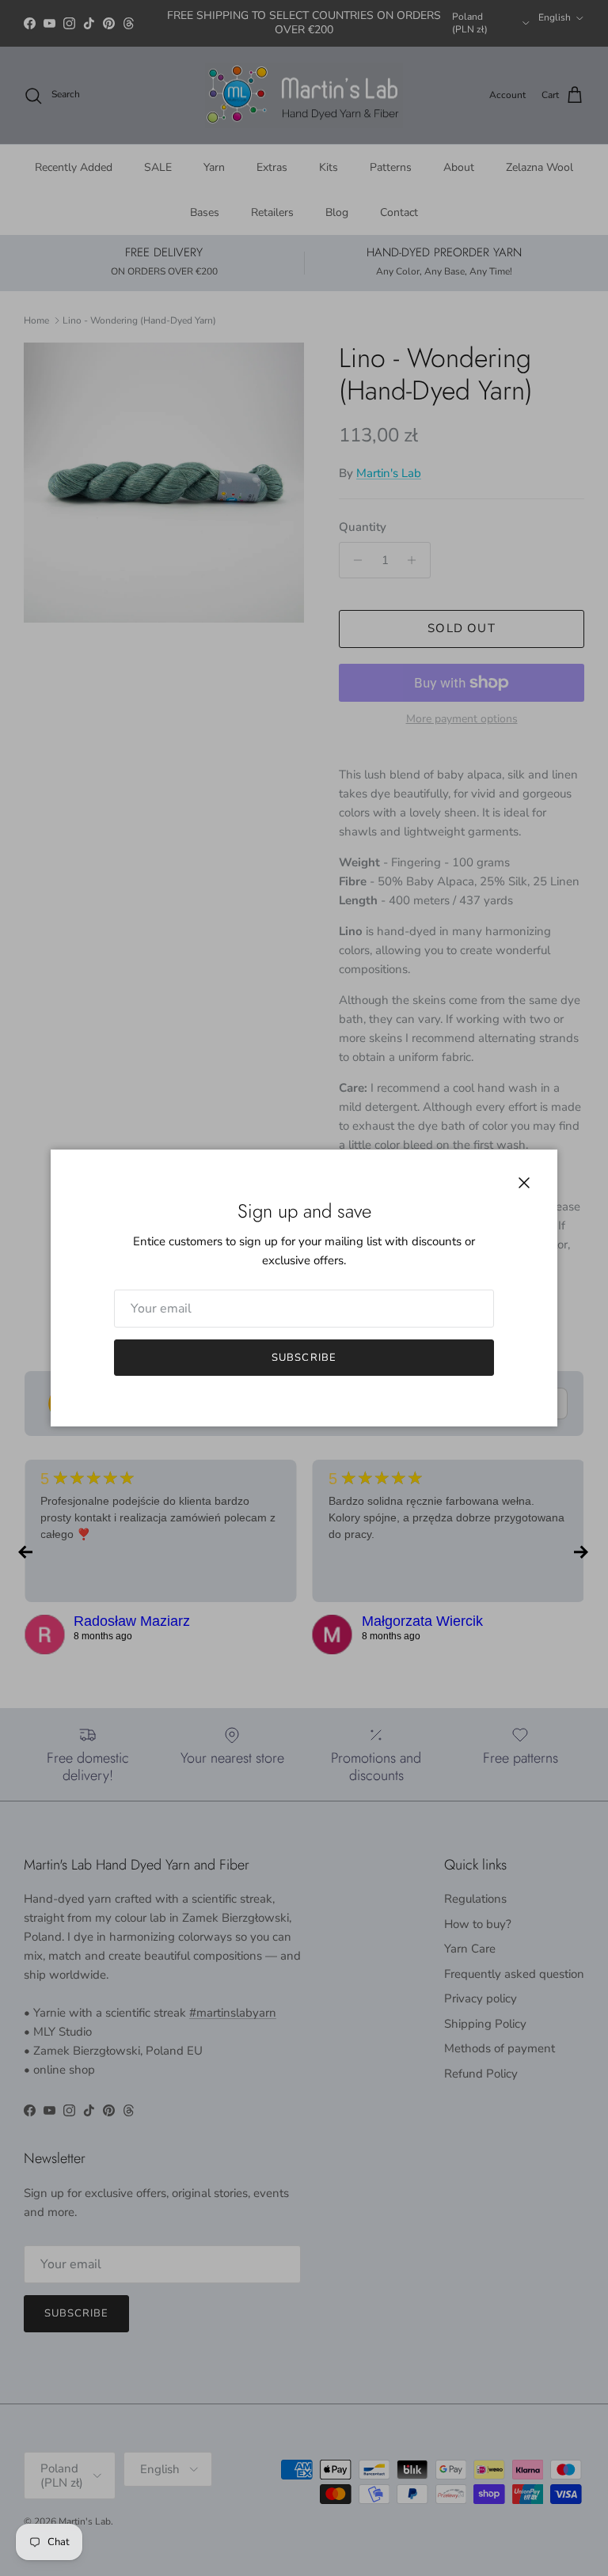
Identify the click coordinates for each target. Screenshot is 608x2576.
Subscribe (304, 1358)
